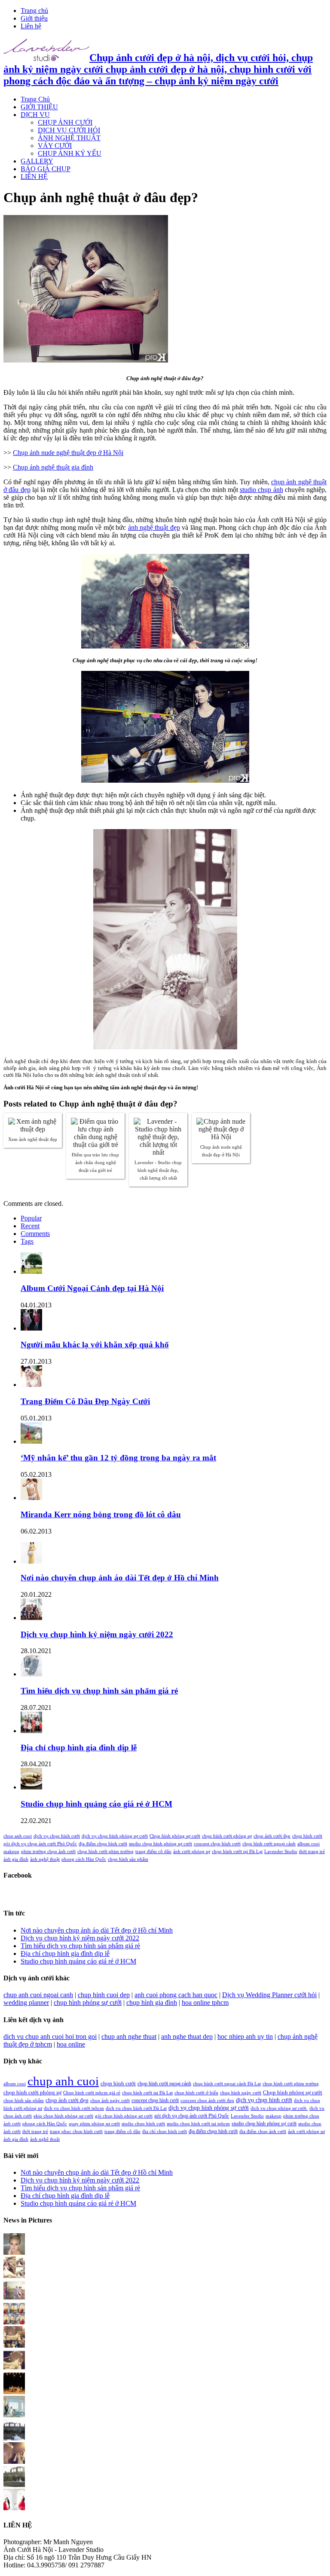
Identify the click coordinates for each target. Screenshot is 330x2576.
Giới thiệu (34, 18)
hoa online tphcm (205, 2003)
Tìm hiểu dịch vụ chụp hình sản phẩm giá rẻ (99, 1691)
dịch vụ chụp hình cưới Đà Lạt (136, 2108)
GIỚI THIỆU (39, 107)
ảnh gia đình (16, 1859)
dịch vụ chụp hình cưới (57, 1836)
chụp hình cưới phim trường (105, 1852)
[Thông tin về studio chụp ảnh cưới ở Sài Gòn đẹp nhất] (14, 2461)
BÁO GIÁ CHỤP (46, 169)
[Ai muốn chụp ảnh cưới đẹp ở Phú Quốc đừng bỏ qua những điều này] (14, 2438)
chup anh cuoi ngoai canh (38, 1995)
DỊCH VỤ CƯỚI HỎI (69, 130)
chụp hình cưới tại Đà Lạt (237, 1852)
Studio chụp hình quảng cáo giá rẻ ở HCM (96, 1804)
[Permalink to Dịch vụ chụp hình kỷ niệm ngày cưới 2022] (31, 1618)
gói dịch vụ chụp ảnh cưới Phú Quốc (40, 1844)
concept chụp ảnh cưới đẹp (207, 2101)
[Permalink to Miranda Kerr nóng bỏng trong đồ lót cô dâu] (31, 1498)
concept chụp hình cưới (217, 1844)
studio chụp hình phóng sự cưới (160, 1844)
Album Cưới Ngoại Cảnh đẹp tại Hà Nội (92, 1288)
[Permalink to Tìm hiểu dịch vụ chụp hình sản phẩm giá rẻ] (31, 1674)
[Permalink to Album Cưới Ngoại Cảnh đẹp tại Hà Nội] (31, 1271)
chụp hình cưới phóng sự (227, 1836)
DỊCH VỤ (35, 115)
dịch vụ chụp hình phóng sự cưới (115, 1836)
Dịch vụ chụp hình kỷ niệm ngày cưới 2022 (97, 1634)
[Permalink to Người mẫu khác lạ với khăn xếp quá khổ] (31, 1328)
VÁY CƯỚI (55, 146)
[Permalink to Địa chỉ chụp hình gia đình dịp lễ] (31, 1731)
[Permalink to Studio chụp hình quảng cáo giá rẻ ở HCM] (31, 1787)
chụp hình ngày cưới (241, 2093)
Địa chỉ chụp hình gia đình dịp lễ (79, 1748)
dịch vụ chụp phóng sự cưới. (279, 2108)
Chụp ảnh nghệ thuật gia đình (53, 467)
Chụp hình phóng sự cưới (175, 1836)
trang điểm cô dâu (153, 1852)
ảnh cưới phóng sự (192, 1852)
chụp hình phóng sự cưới (88, 2003)
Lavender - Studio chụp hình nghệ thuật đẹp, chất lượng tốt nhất (158, 1170)
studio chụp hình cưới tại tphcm (198, 2124)
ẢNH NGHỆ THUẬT (69, 138)
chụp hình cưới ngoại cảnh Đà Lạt (227, 2084)
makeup (11, 1852)
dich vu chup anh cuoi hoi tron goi (50, 2037)
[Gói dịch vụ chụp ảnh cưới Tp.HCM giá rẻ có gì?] (14, 2345)
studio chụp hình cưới (143, 2124)
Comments (35, 1234)
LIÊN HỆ (34, 177)
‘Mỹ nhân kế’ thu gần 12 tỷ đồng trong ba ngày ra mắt (118, 1458)
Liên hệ (31, 26)
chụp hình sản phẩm (128, 1859)
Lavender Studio (281, 1852)
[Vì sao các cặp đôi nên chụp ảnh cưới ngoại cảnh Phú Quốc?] (14, 2415)
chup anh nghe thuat (129, 2037)
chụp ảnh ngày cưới (110, 2101)
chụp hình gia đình (152, 2003)
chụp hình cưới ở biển (196, 2093)
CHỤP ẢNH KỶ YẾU (70, 153)
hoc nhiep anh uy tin (245, 2037)
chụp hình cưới (307, 1836)
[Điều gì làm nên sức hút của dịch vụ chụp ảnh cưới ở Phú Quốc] (14, 2485)
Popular (31, 1218)
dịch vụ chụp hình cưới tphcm (74, 2108)
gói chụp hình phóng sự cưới (124, 2116)
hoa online (71, 2044)
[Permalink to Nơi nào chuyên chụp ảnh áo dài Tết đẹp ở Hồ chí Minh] (31, 1561)
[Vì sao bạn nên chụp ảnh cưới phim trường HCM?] (14, 2322)
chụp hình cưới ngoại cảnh (269, 1844)
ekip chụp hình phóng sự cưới (63, 2116)
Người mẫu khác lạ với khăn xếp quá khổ (95, 1345)
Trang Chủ (35, 99)
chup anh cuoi (18, 1836)
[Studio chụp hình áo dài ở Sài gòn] (14, 2252)
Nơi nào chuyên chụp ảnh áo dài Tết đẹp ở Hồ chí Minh (120, 1578)
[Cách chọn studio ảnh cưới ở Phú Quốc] (14, 2392)
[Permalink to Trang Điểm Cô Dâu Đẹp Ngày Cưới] (31, 1385)
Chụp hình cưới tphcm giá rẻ (92, 2093)
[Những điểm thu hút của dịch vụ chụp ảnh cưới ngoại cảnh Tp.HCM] (14, 2299)
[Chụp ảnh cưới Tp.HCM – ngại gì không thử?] (14, 2369)
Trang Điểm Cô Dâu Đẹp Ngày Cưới (85, 1401)
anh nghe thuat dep (187, 2037)
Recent (30, 1226)
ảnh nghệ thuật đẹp (154, 527)
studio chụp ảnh (261, 490)
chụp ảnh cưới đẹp (272, 1836)
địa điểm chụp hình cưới (103, 1844)
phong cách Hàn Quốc (84, 1859)
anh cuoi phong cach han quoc (176, 1995)
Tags (27, 1241)
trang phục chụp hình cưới (76, 2132)
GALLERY (37, 161)
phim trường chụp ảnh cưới (48, 1852)
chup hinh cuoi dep (104, 1995)
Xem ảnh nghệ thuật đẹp (33, 1139)
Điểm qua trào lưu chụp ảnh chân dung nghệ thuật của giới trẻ (95, 1162)
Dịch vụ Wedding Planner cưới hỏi (269, 1995)
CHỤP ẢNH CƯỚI (65, 122)
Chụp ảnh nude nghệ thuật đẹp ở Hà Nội (68, 453)
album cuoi (309, 1844)
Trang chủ (34, 11)
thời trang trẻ (312, 1852)
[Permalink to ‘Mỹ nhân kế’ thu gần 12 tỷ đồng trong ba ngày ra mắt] (31, 1441)
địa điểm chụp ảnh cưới (263, 2132)
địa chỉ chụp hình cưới (165, 2132)
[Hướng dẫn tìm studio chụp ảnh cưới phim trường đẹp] (14, 2508)
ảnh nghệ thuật (45, 1859)
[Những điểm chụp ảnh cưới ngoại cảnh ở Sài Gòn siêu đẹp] (14, 2276)
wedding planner (26, 2003)
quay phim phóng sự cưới (94, 2124)
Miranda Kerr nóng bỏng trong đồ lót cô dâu (101, 1514)
